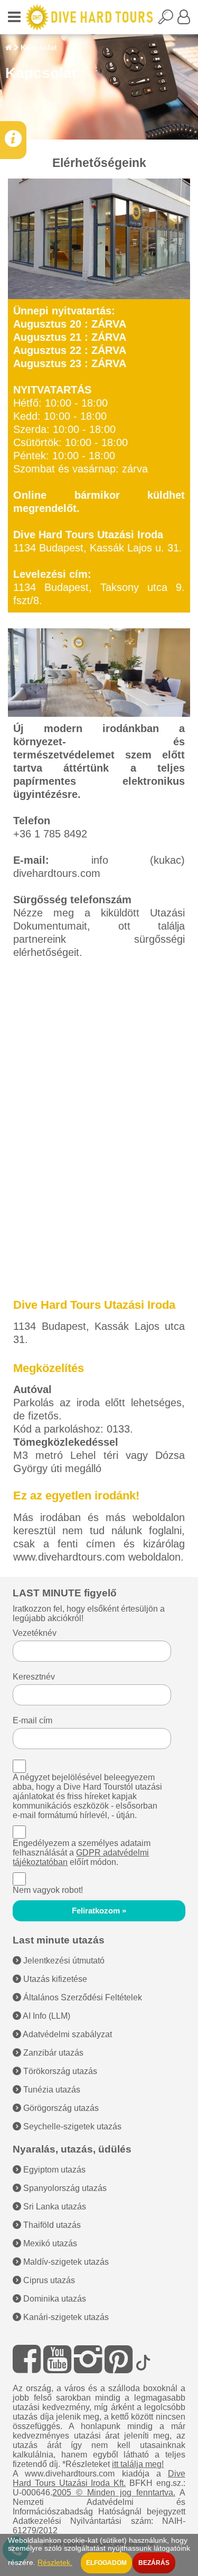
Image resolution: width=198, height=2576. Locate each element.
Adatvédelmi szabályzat (67, 2034)
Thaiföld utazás (51, 2225)
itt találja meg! (138, 2464)
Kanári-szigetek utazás (65, 2317)
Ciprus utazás (48, 2280)
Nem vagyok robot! (48, 1890)
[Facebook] (27, 2359)
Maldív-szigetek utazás (65, 2262)
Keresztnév (34, 1677)
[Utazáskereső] (168, 20)
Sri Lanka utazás (54, 2207)
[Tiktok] (143, 2359)
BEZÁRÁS (154, 2563)
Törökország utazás (59, 2071)
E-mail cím (32, 1720)
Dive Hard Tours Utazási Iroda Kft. (99, 2478)
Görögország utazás (60, 2108)
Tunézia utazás (51, 2090)
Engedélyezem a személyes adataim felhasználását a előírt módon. (82, 1853)
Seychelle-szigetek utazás (71, 2126)
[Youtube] (57, 2359)
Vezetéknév (35, 1633)
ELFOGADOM (106, 2563)
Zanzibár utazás (52, 2053)
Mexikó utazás (49, 2243)
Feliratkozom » (99, 1911)
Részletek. (55, 2563)
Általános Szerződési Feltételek (82, 1997)
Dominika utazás (54, 2299)
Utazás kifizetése (54, 1979)
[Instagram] (88, 2359)
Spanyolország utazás (64, 2188)
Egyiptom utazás (53, 2170)
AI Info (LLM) (46, 2016)
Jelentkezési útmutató (63, 1961)
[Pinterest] (119, 2359)
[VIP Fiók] (184, 20)
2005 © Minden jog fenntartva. (114, 2493)
